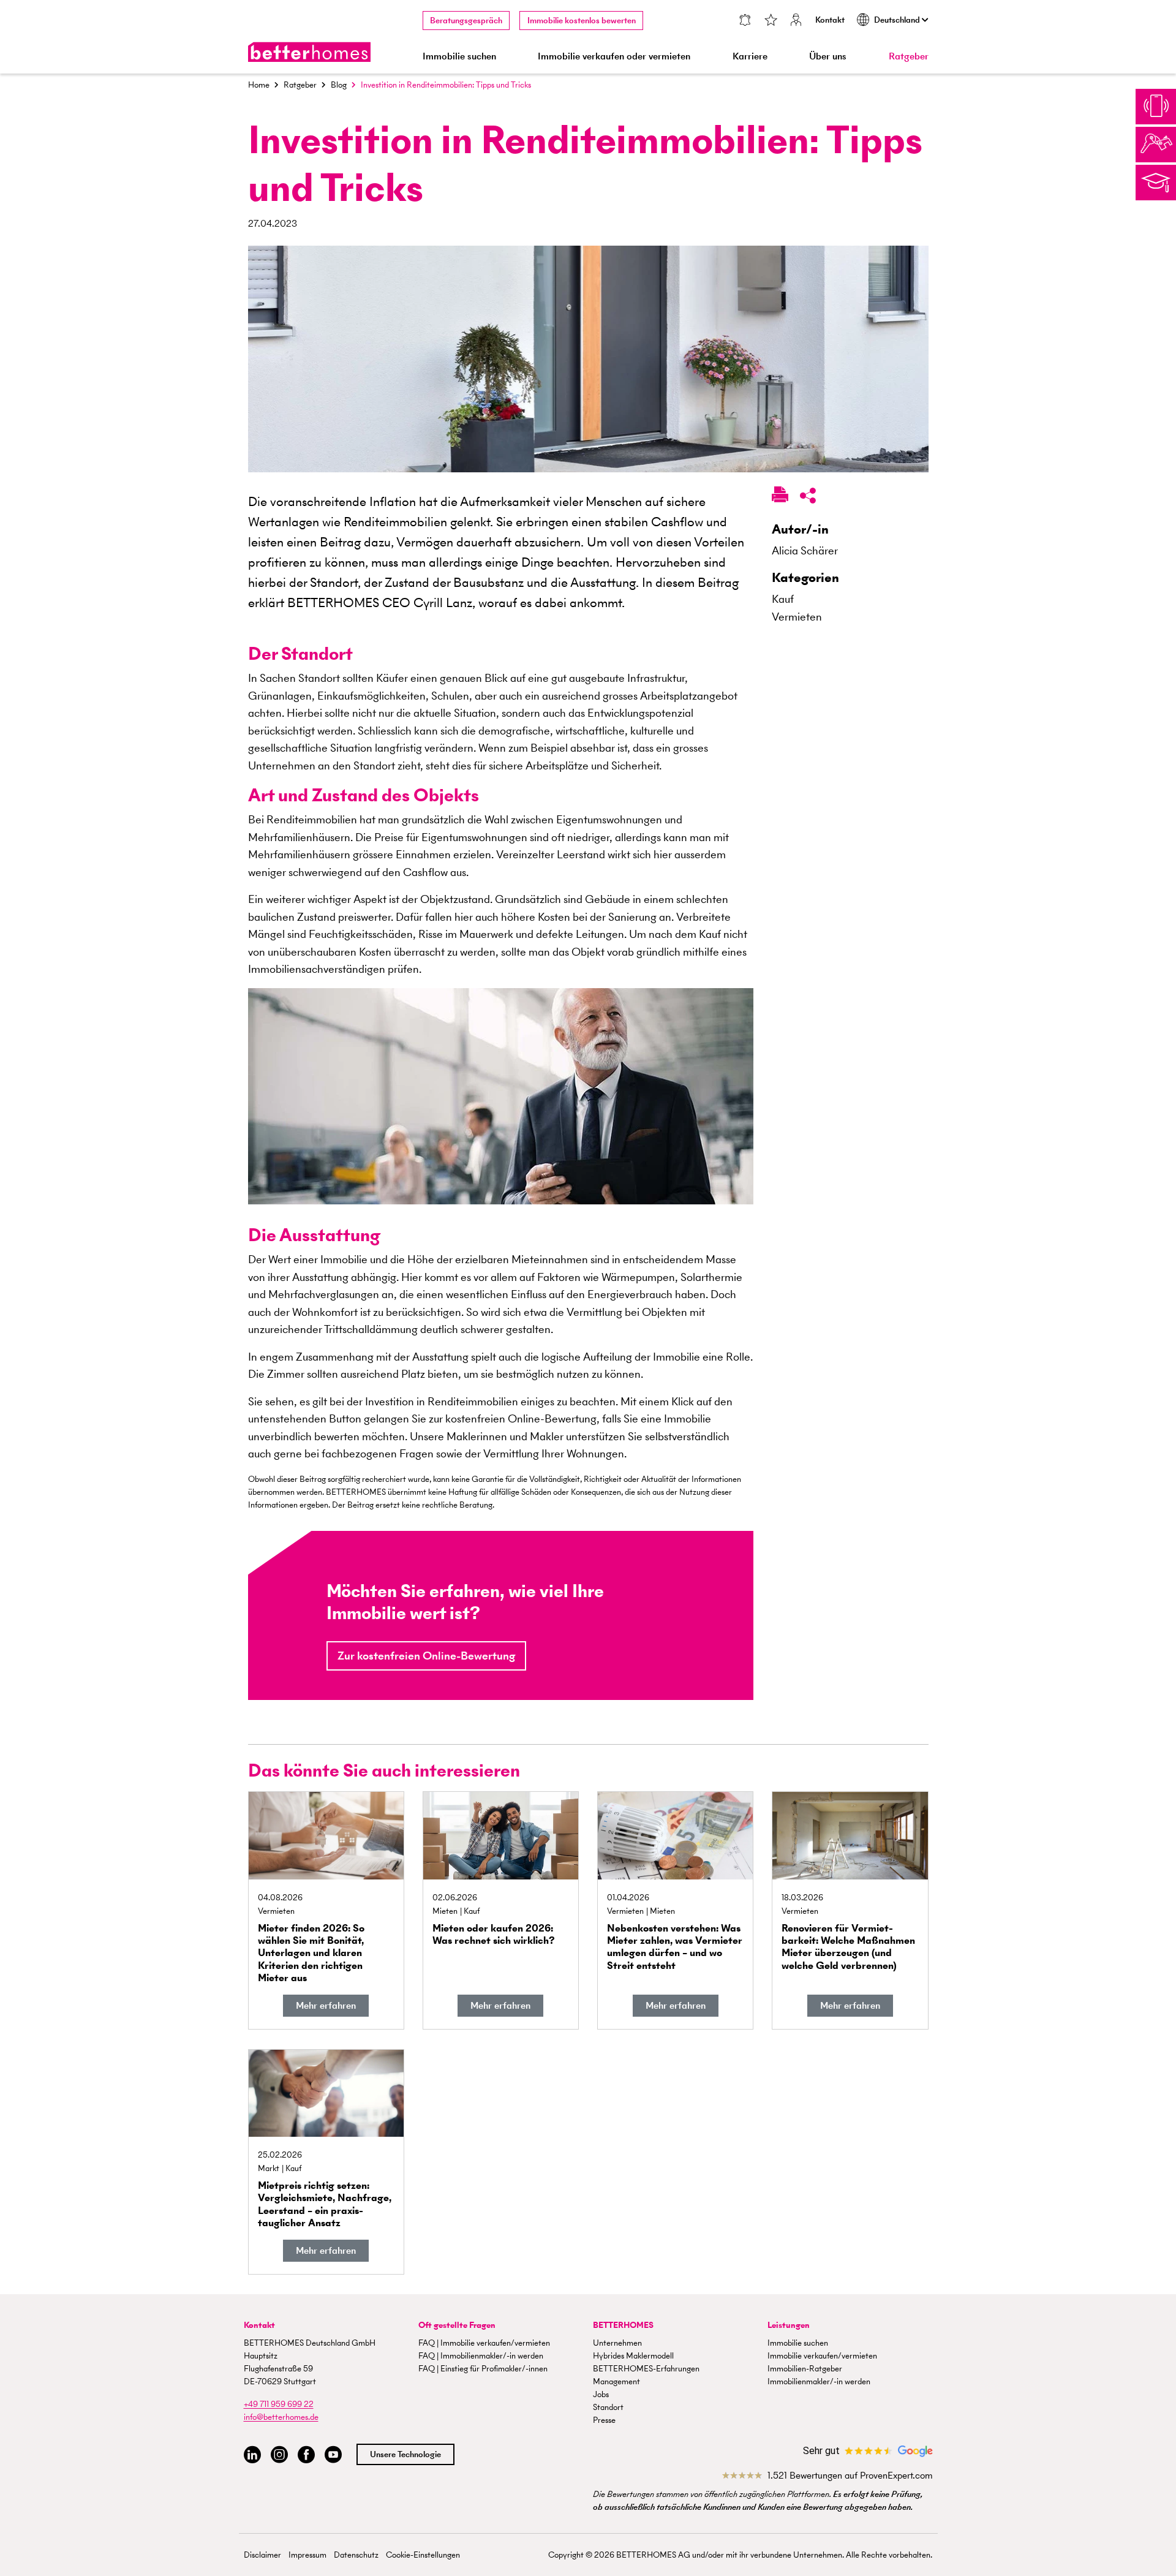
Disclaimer (262, 2555)
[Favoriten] (771, 21)
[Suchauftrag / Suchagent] (745, 21)
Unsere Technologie (405, 2454)
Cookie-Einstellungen (423, 2555)
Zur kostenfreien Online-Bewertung (426, 1656)
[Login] (796, 21)
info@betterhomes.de (281, 2417)
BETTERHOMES (623, 2325)
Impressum (307, 2555)
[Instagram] (279, 2455)
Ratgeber (909, 56)
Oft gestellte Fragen (457, 2325)
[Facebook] (306, 2455)
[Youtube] (333, 2455)
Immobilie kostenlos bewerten (582, 21)
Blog (339, 85)
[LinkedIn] (252, 2455)
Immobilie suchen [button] (459, 56)
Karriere (750, 56)
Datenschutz (356, 2555)
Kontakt (830, 20)
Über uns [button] (828, 56)
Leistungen (789, 2325)
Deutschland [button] (898, 20)
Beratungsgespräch (466, 21)
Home (259, 85)
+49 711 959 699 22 (279, 2404)
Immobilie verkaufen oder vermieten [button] (614, 56)
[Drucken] (780, 497)
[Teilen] (808, 498)
